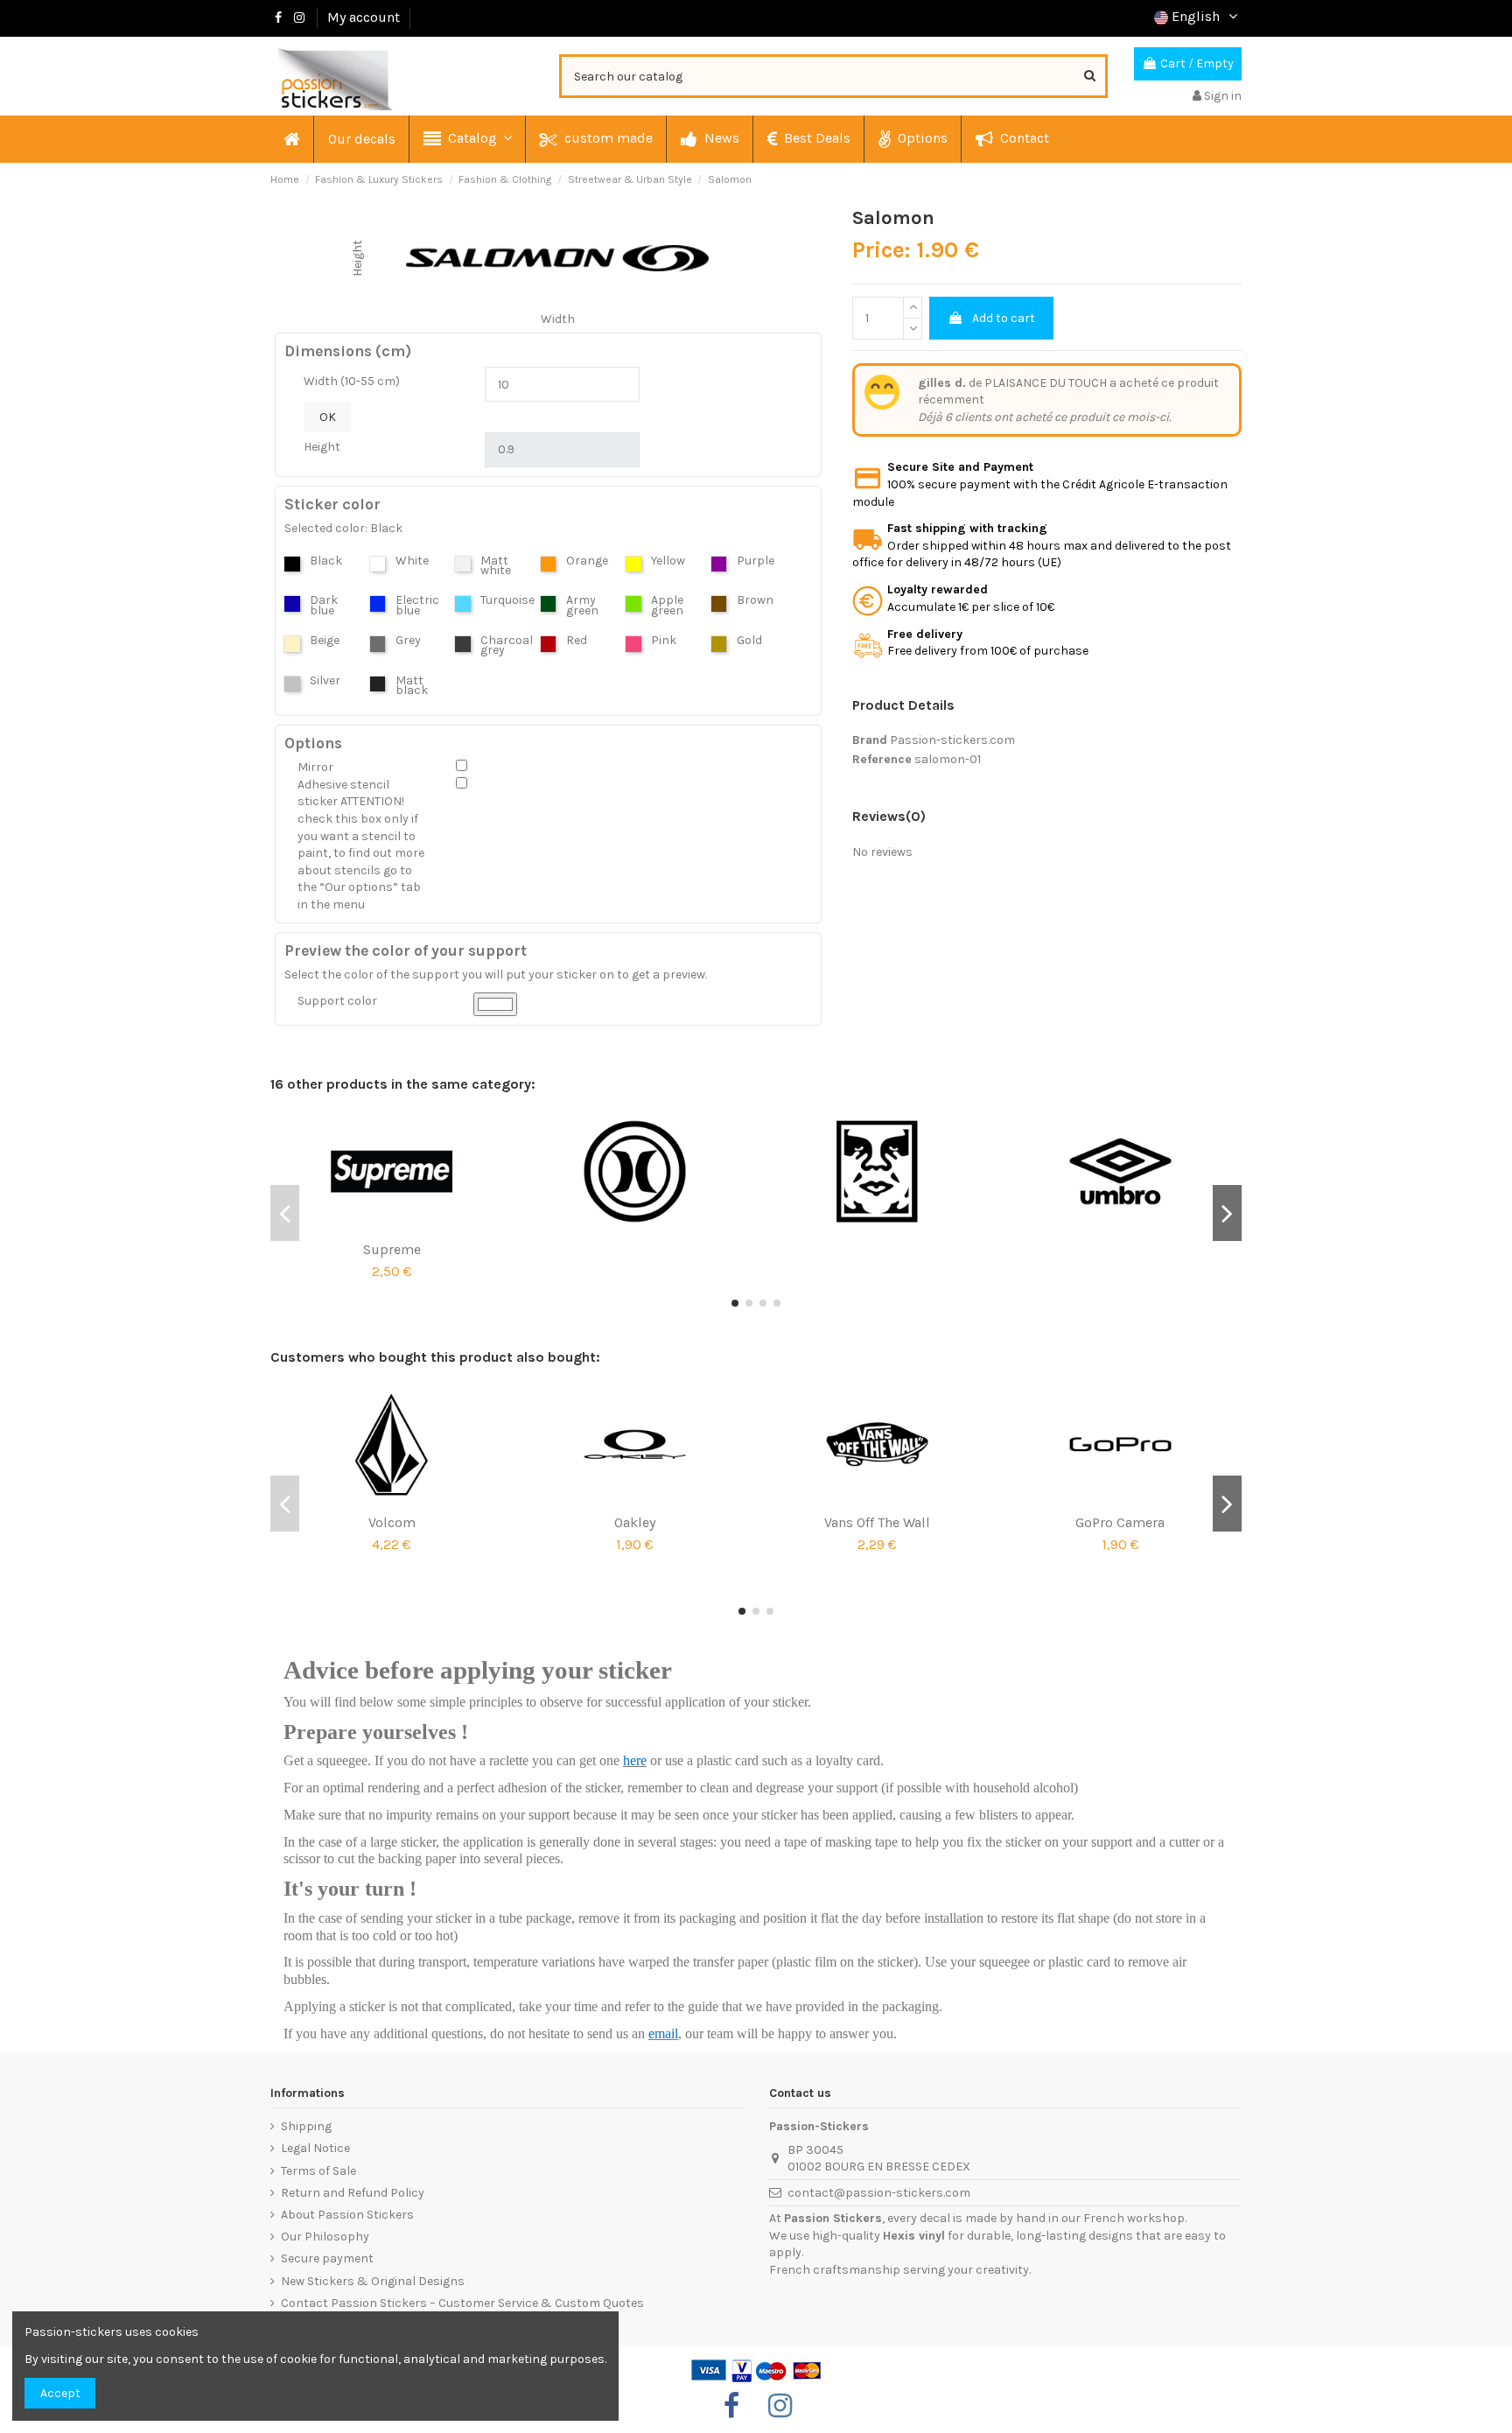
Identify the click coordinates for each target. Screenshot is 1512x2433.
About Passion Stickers (347, 2215)
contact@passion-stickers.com (879, 2193)
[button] (467, 139)
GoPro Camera (1120, 1522)
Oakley (635, 1522)
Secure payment (327, 2258)
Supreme (392, 1249)
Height (322, 447)
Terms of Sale (318, 2171)
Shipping (306, 2126)
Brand (870, 740)
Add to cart (1004, 318)
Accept (60, 2393)
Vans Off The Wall (877, 1522)
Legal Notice (315, 2148)
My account (364, 17)
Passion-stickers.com (952, 740)
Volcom (392, 1522)
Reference (882, 759)
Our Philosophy (325, 2237)
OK (328, 417)
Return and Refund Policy (353, 2193)
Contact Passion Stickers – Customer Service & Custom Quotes (462, 2303)
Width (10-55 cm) (352, 381)
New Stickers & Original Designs (373, 2281)
